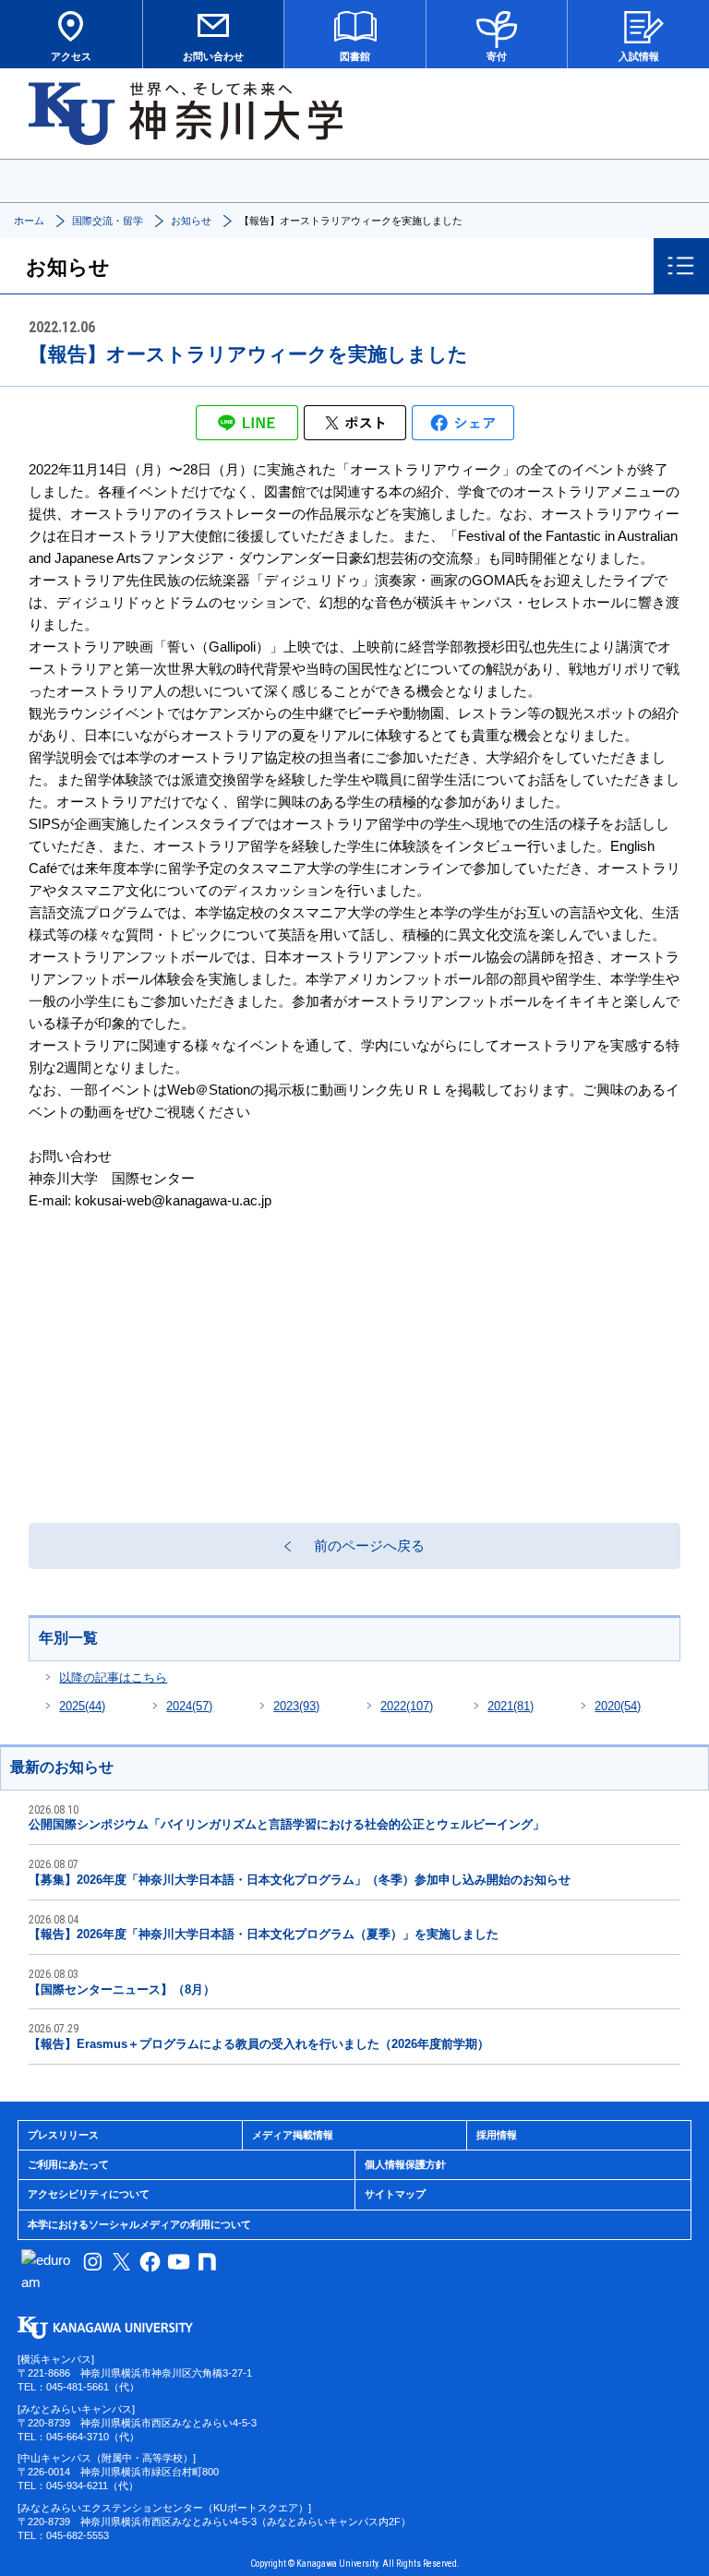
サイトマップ (395, 2194)
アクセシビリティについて (89, 2194)
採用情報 (497, 2135)
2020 (618, 1706)
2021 (511, 1706)
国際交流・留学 (108, 221)
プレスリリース (63, 2135)
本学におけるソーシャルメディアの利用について (139, 2224)
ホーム (29, 221)
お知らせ (191, 221)
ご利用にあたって (68, 2164)
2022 (407, 1706)
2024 (189, 1706)
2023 (296, 1706)
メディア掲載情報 (293, 2135)
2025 (82, 1706)
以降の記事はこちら (113, 1677)
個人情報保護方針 (405, 2164)
